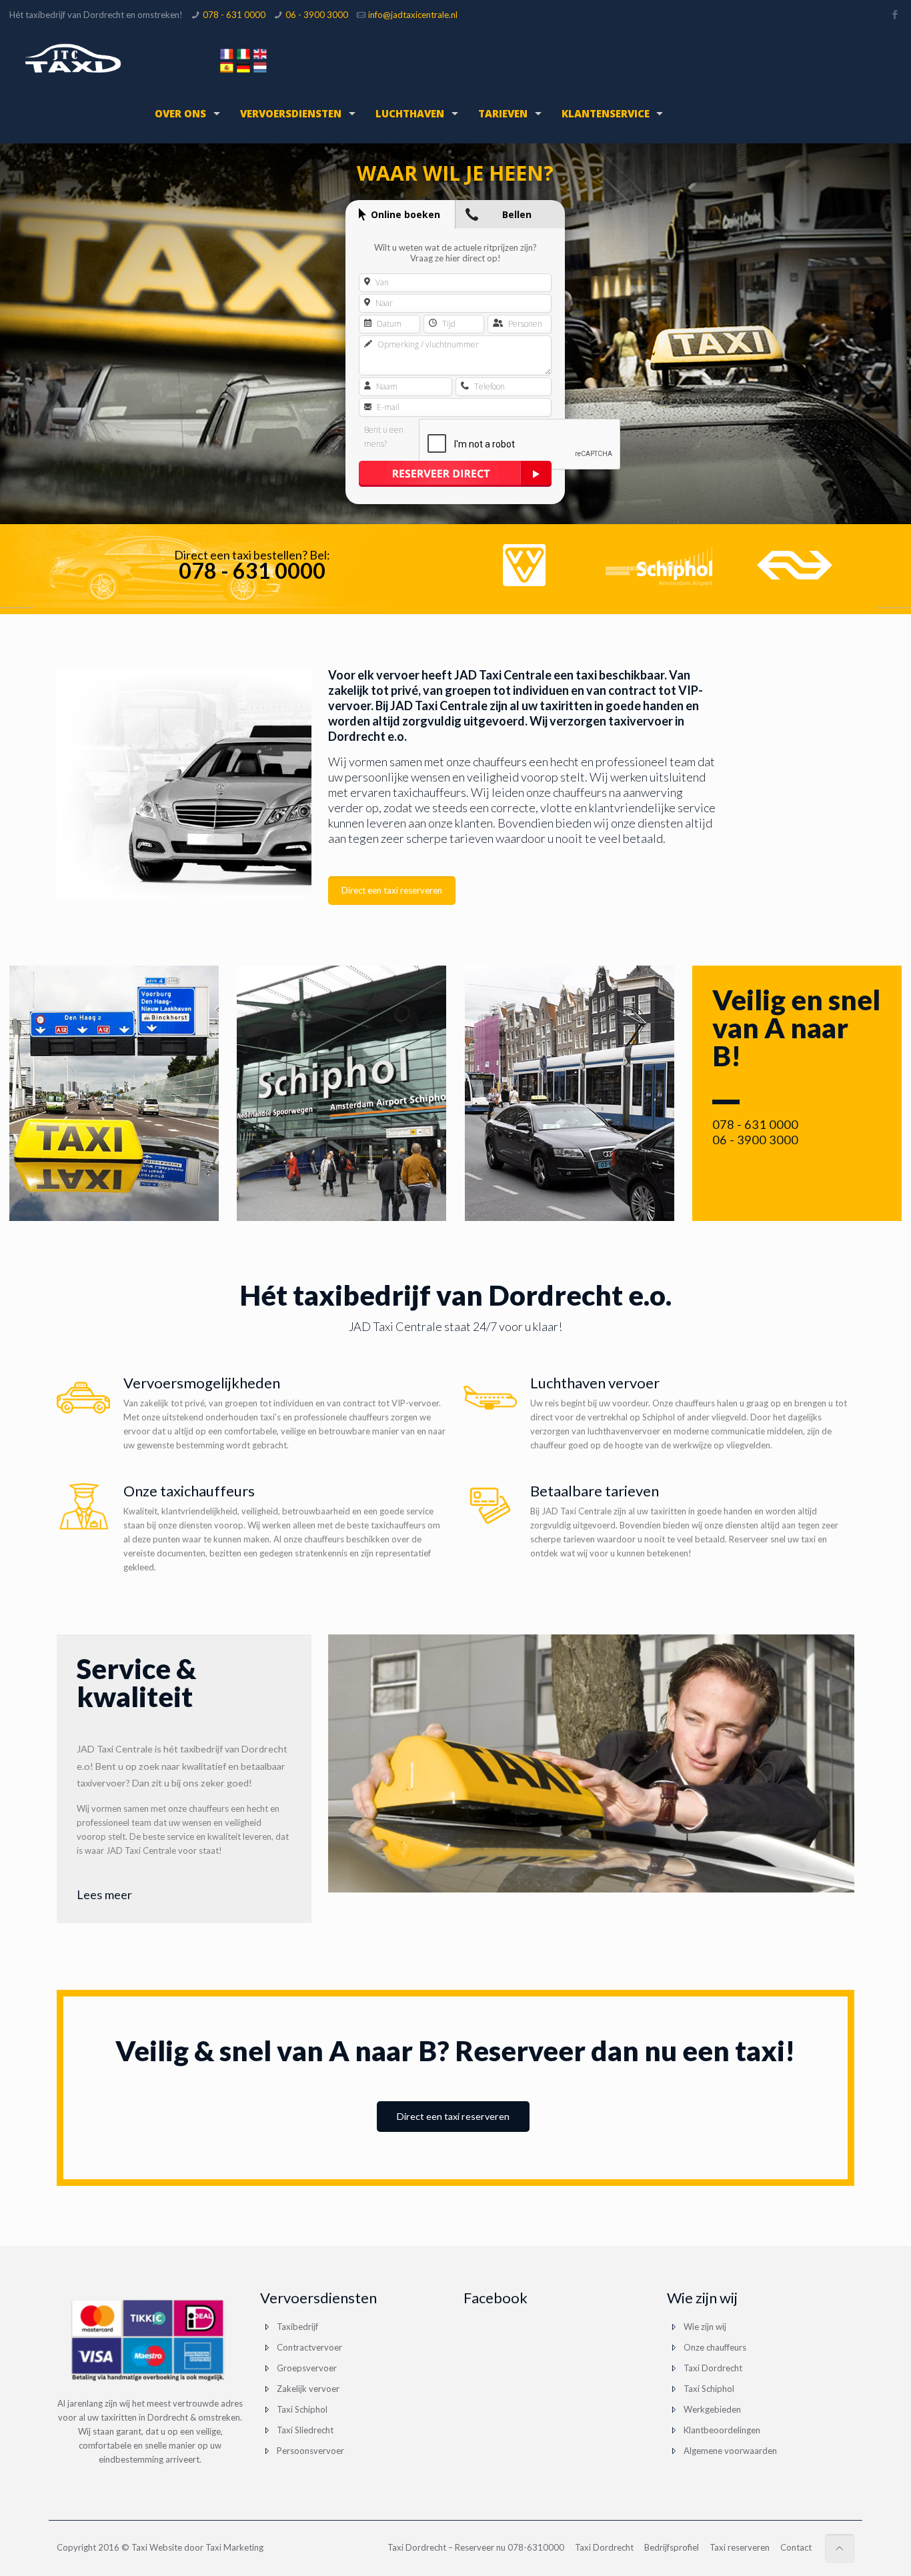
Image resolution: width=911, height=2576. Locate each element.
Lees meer (104, 1894)
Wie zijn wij (705, 2327)
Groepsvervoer (307, 2368)
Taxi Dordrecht (713, 2368)
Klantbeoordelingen (722, 2430)
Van (381, 283)
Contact (796, 2547)
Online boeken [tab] (405, 214)
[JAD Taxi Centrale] (73, 57)
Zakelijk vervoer (308, 2389)
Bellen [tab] (517, 214)
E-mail (387, 407)
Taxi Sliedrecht (305, 2430)
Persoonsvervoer (310, 2451)
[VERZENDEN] (455, 474)
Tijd (448, 324)
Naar (383, 303)
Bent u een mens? (384, 437)
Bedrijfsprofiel (672, 2547)
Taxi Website (157, 2547)
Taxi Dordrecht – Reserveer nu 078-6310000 (476, 2547)
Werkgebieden (712, 2409)
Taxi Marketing (234, 2547)
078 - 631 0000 (234, 15)
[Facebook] (895, 14)
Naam (386, 387)
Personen (524, 324)
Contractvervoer (309, 2347)
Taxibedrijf (297, 2327)
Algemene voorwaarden (730, 2451)
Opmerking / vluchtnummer (427, 345)
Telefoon (489, 387)
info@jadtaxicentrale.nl (413, 15)
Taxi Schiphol (302, 2409)
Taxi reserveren (740, 2547)
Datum (388, 324)
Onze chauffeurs (715, 2347)
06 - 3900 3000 (317, 15)
